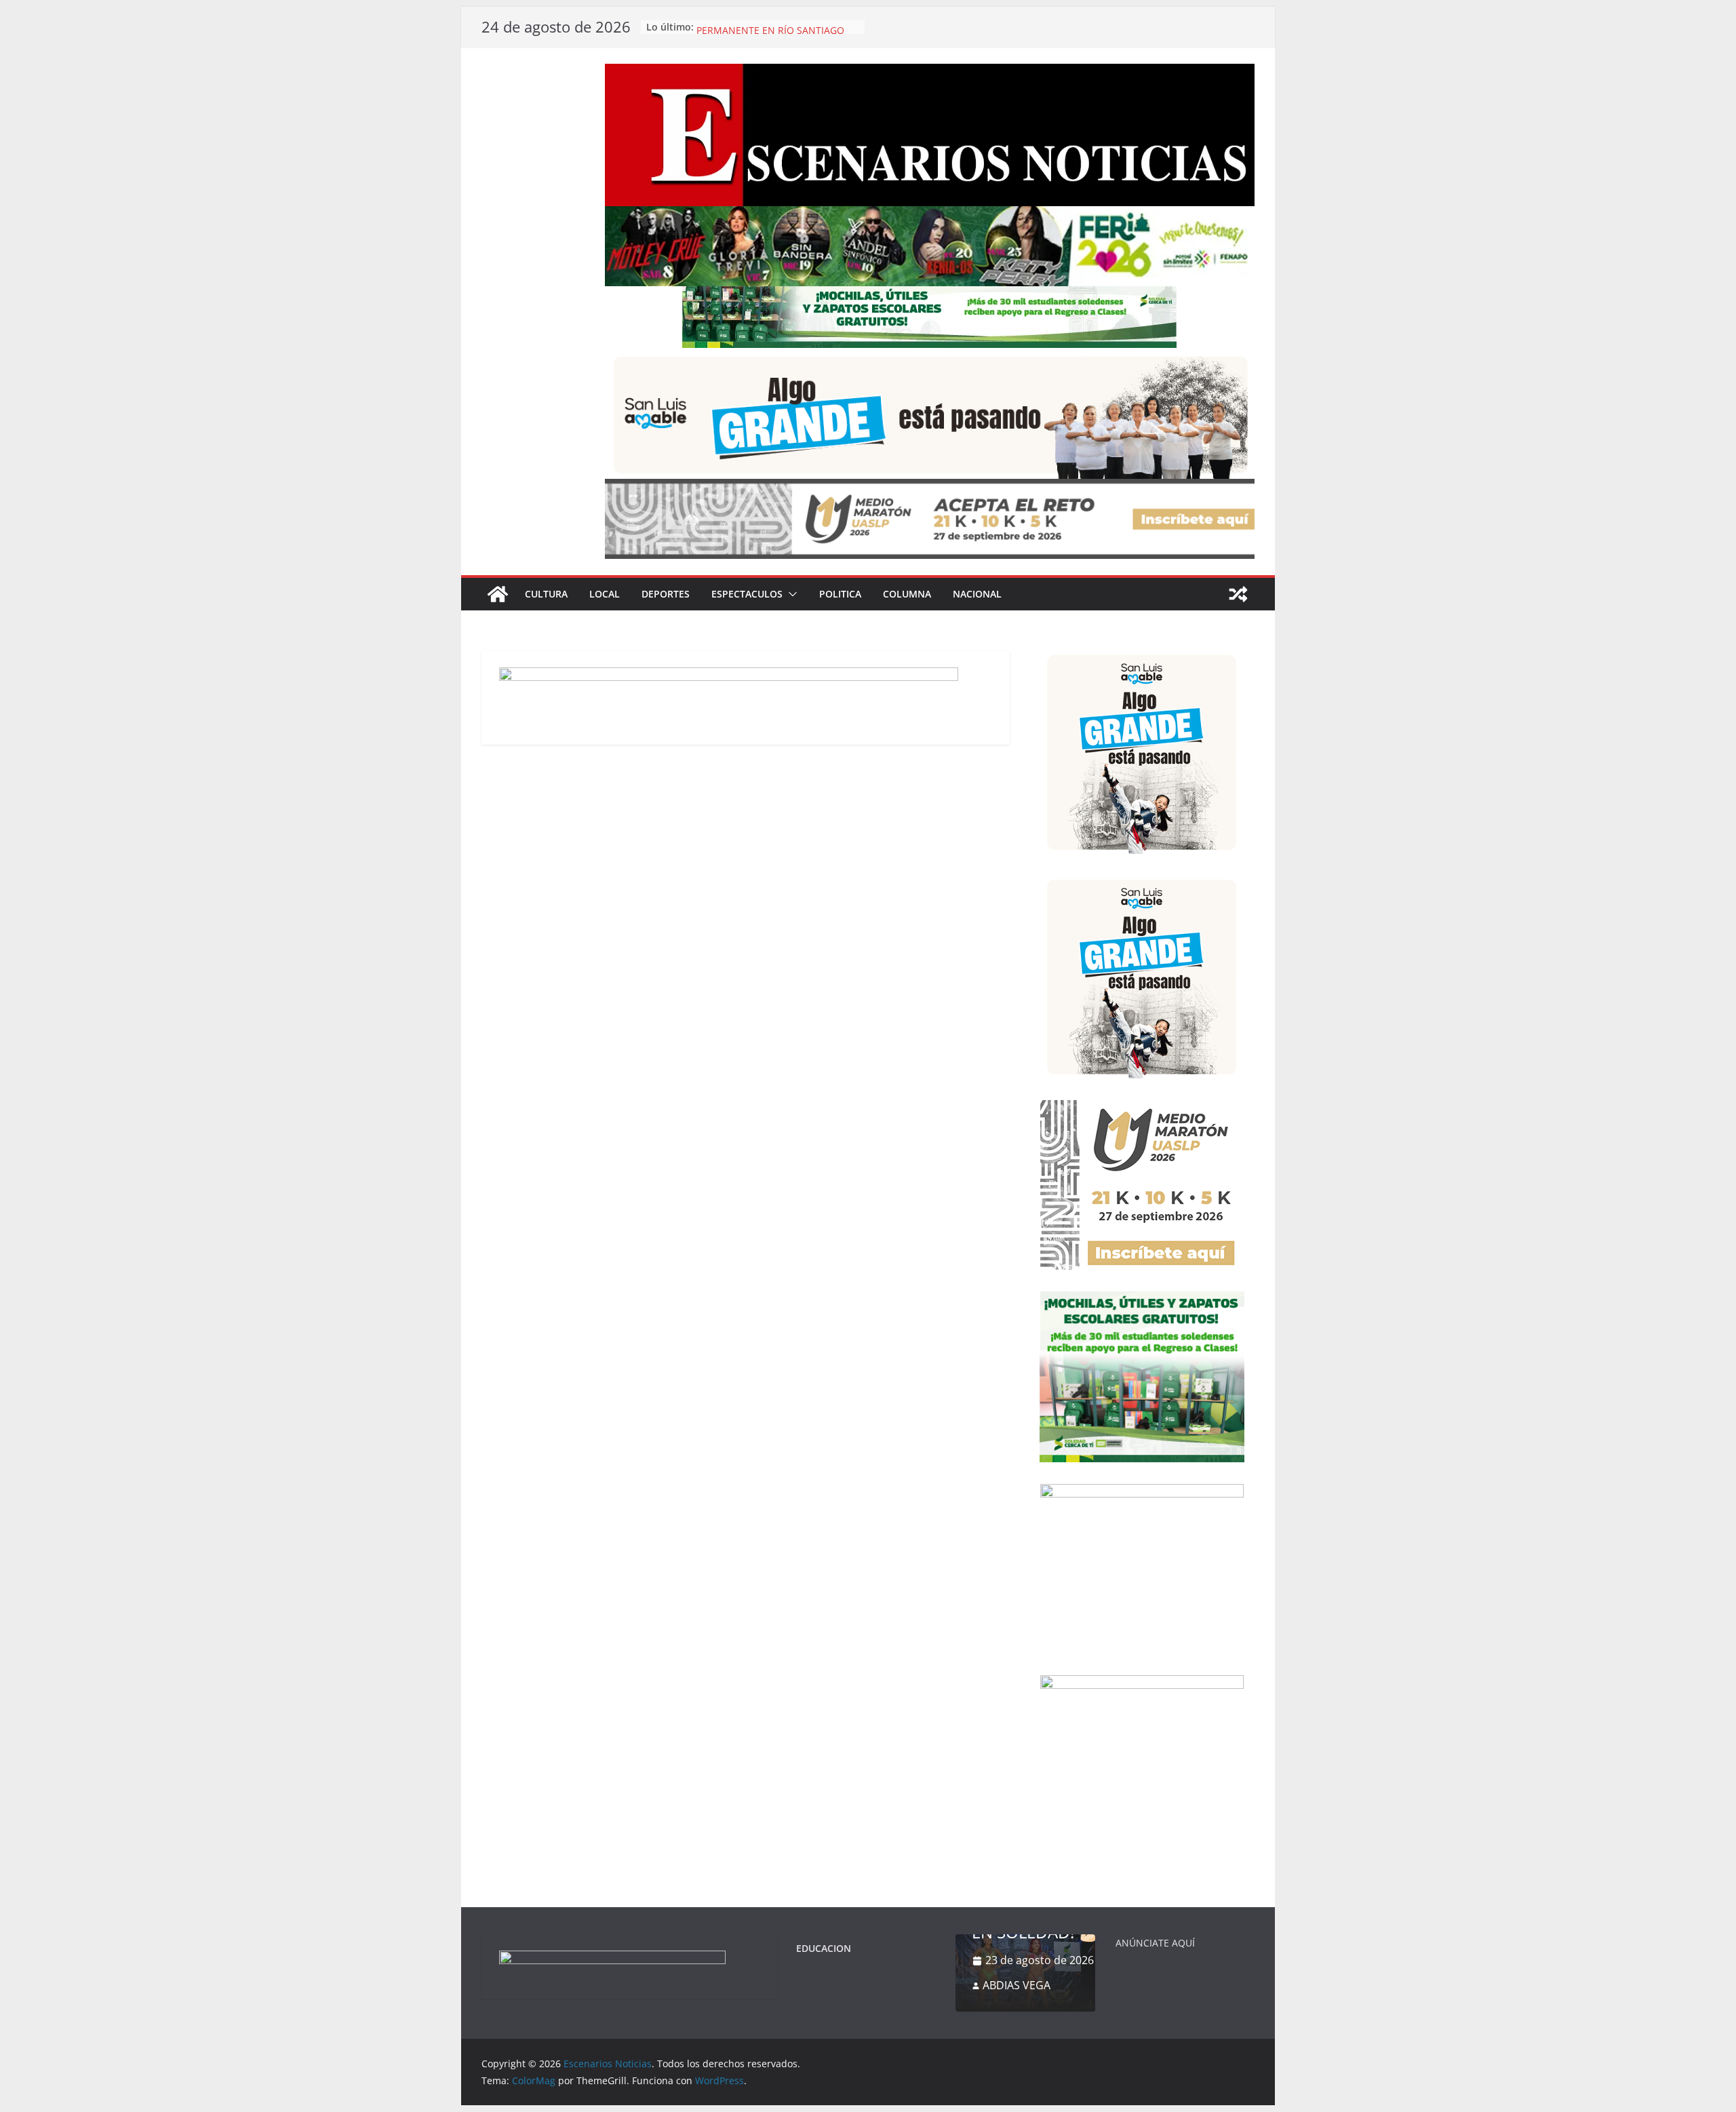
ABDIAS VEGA (1017, 1985)
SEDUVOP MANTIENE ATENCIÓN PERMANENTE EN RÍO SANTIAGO (770, 34)
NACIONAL (977, 594)
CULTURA (546, 594)
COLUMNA (907, 594)
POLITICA (840, 594)
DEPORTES (666, 594)
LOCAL (605, 594)
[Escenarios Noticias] (498, 594)
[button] (790, 594)
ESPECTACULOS (747, 594)
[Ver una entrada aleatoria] (1238, 594)
